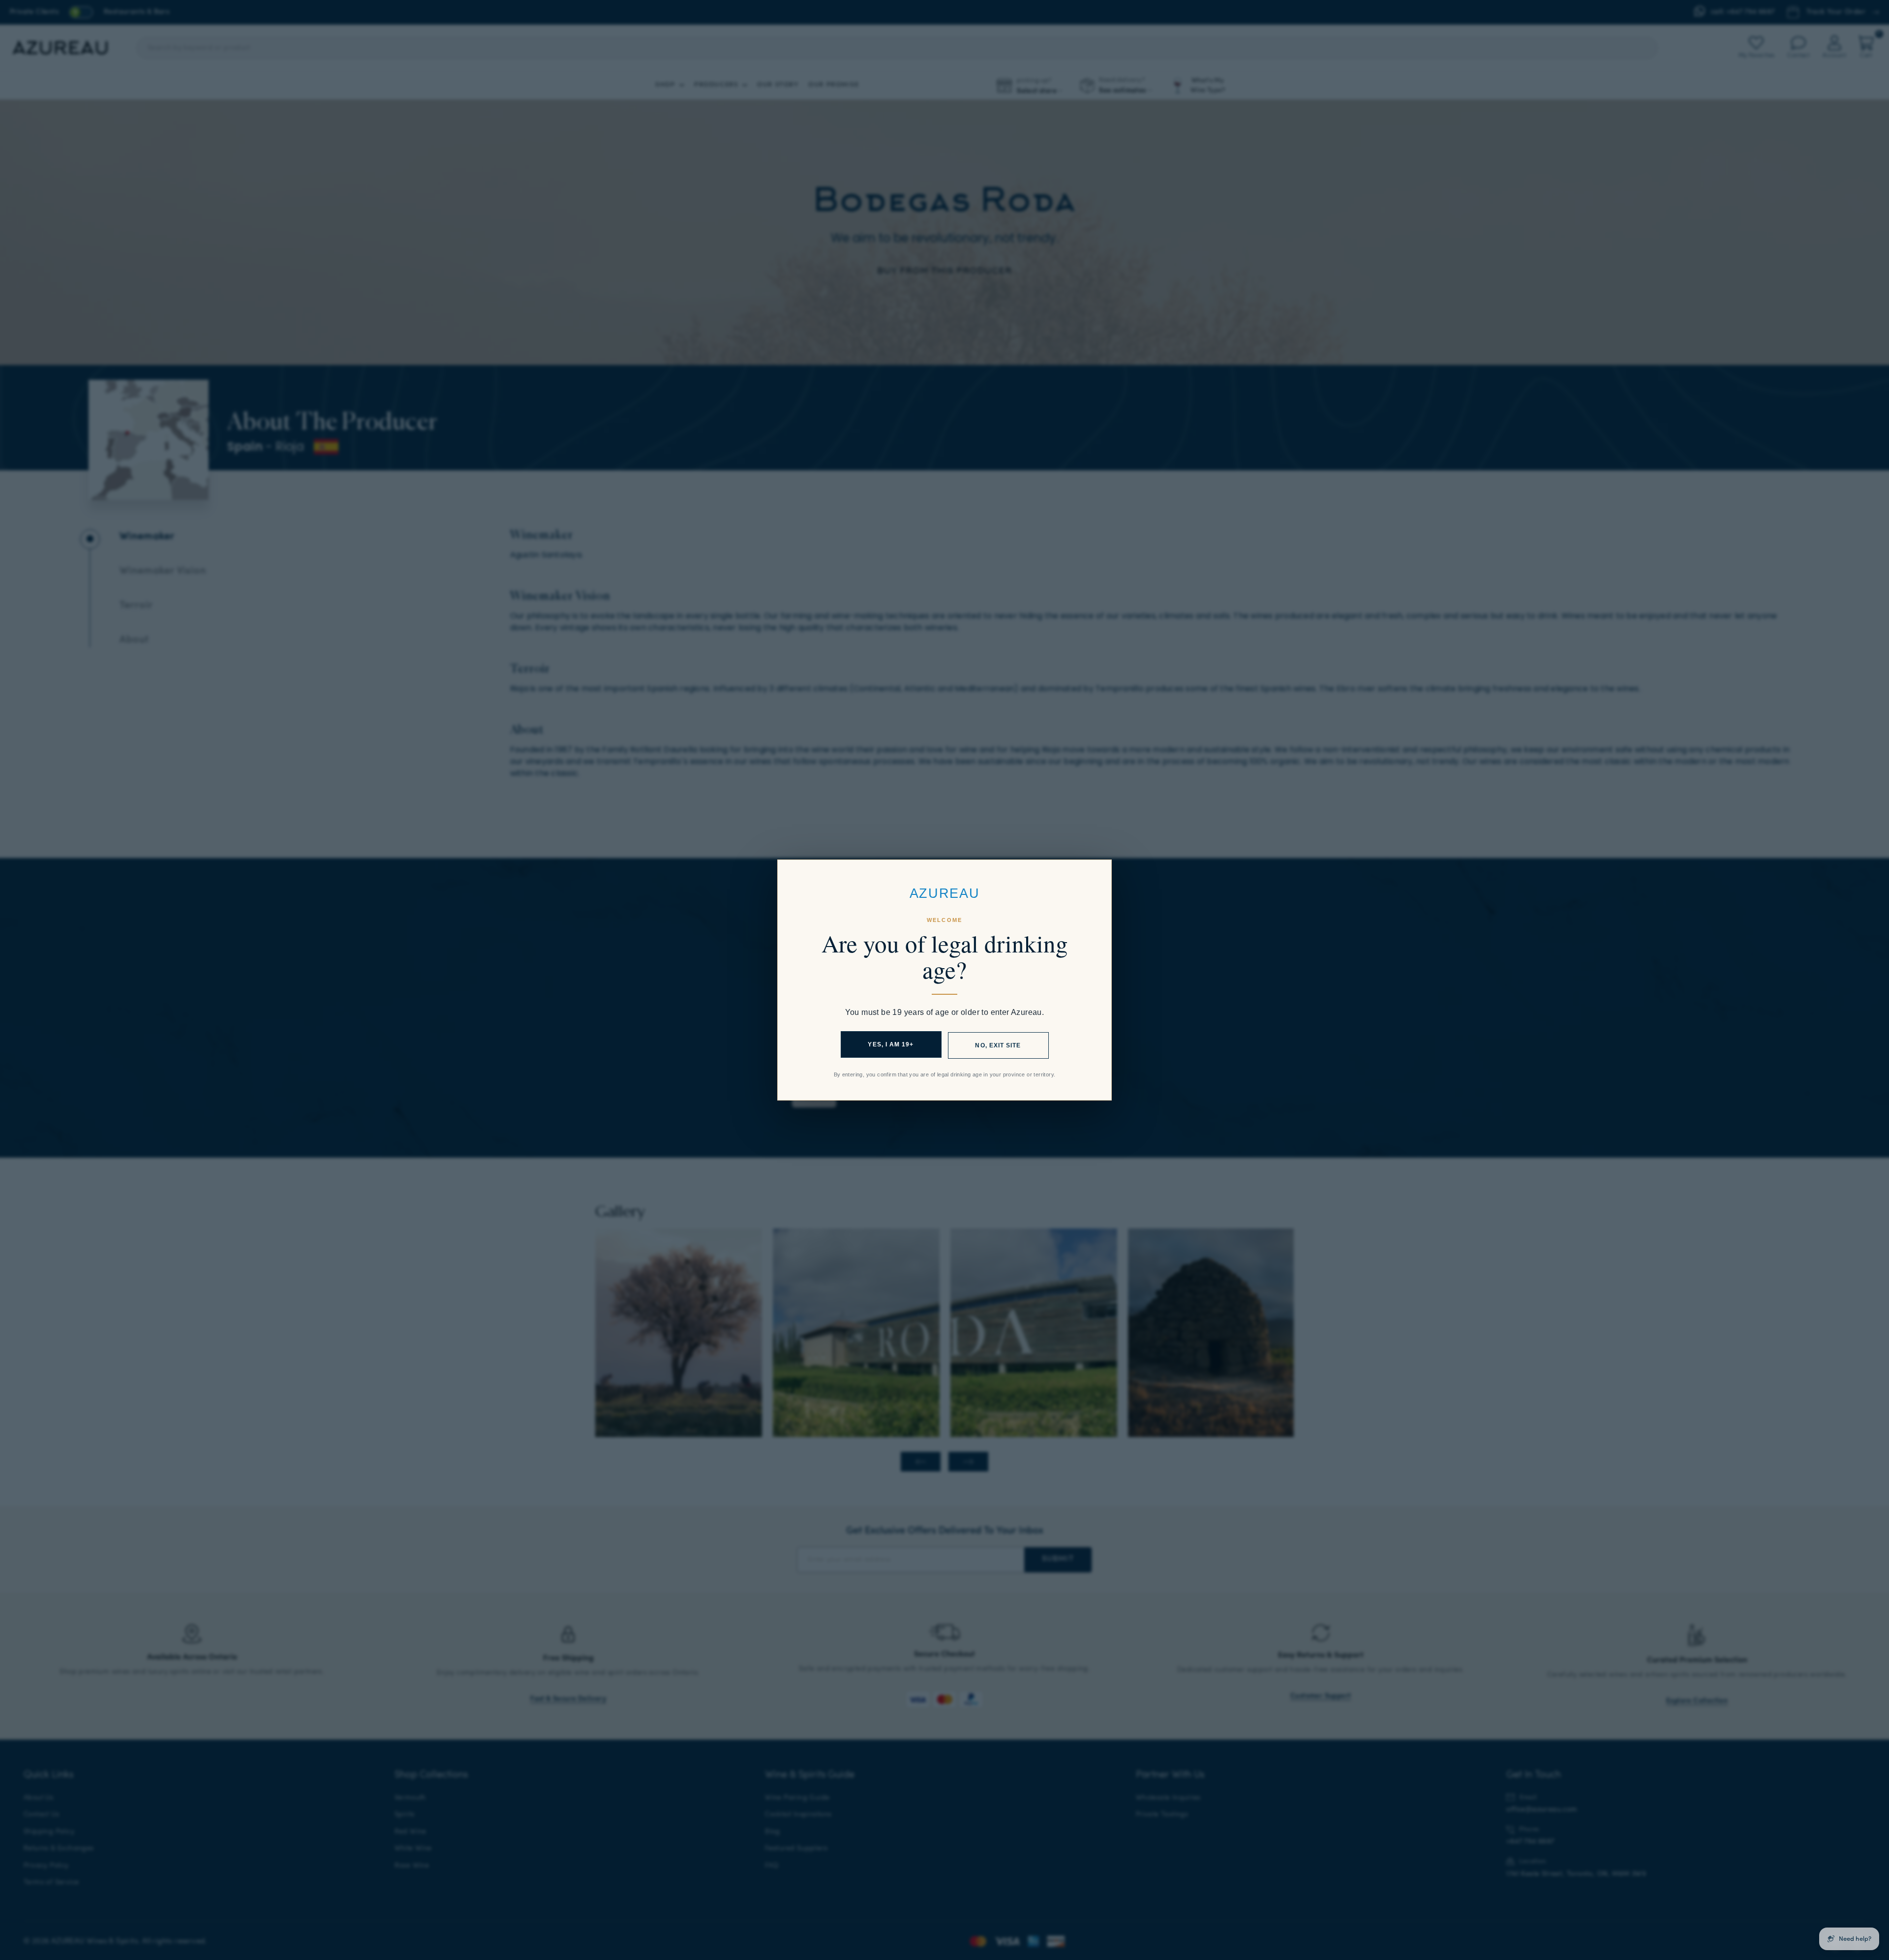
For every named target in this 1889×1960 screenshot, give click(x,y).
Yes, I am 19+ (891, 1044)
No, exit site (998, 1045)
